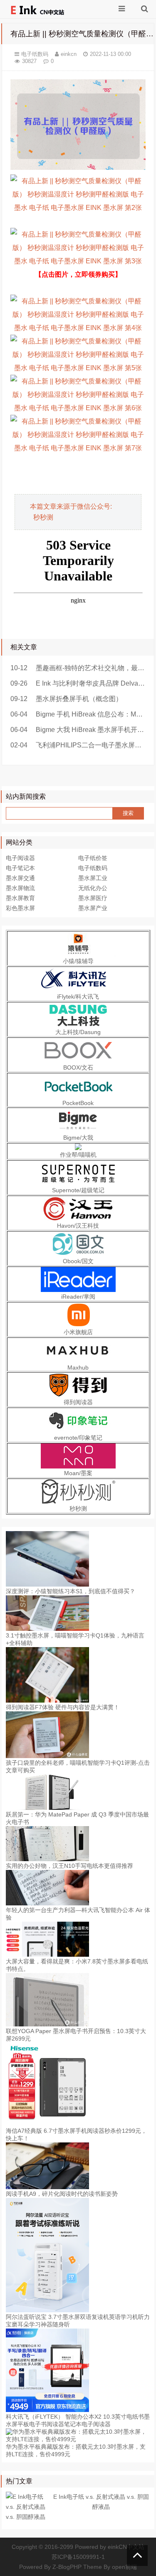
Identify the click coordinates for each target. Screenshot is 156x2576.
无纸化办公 (93, 888)
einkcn (69, 54)
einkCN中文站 (126, 2547)
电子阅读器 (20, 858)
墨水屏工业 (93, 878)
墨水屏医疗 (93, 898)
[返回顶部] (137, 2556)
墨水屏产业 (93, 908)
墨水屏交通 (20, 878)
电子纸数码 (35, 54)
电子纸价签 (93, 858)
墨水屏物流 (20, 888)
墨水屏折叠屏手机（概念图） (79, 699)
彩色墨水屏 (20, 908)
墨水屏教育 (20, 898)
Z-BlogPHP (67, 2567)
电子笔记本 (20, 868)
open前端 (124, 2567)
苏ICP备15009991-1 (78, 2557)
